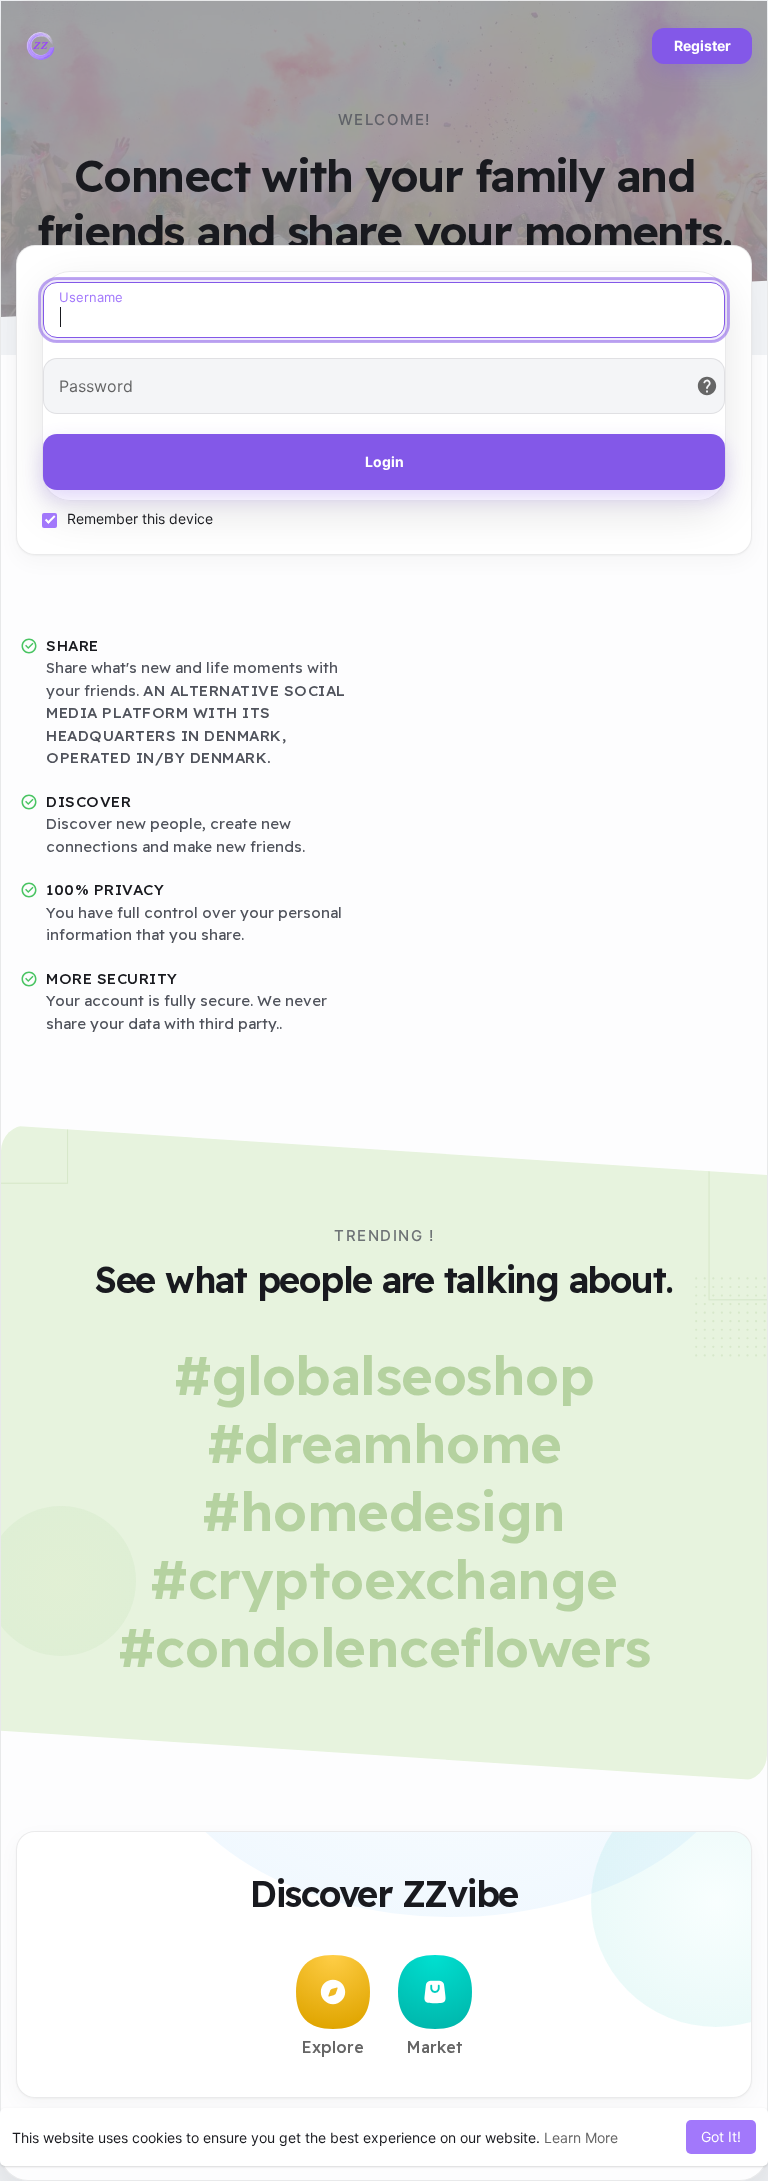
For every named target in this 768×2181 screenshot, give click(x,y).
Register (702, 45)
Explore (333, 2047)
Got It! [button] (721, 2136)
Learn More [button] (581, 2137)
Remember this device (140, 518)
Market (435, 2047)
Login (384, 461)
